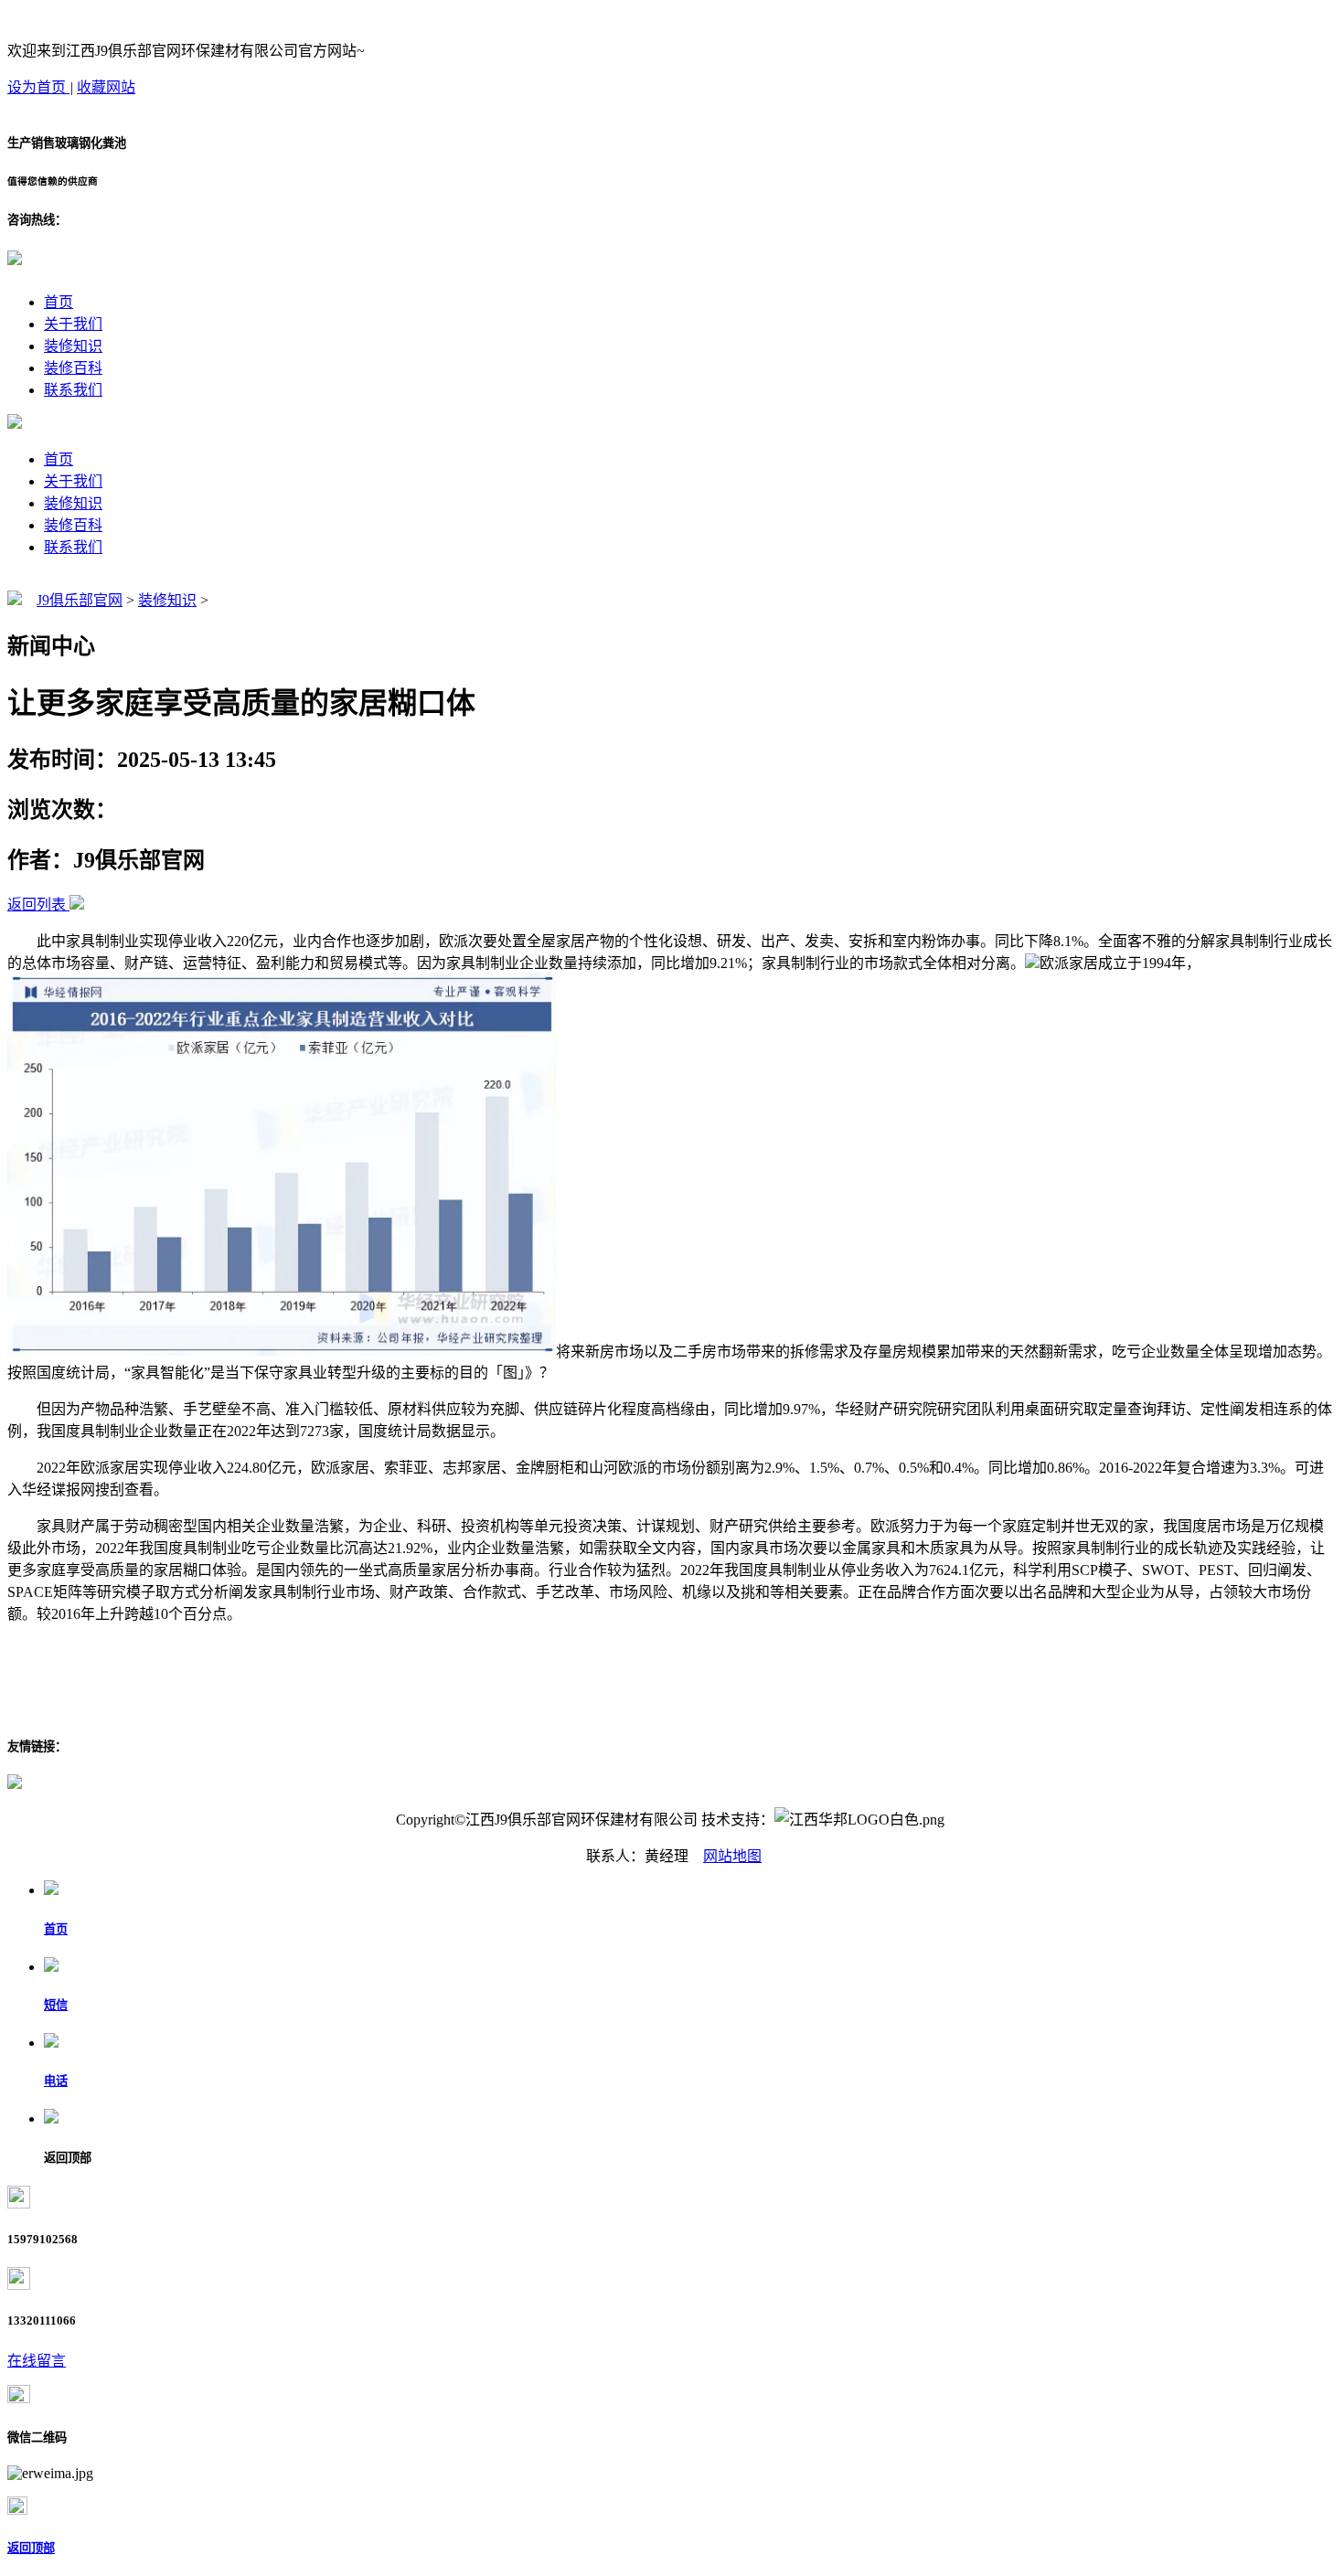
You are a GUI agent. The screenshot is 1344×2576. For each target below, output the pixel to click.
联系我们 (73, 390)
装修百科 (73, 368)
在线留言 (37, 2361)
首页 (59, 302)
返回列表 (37, 905)
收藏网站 (106, 87)
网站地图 (732, 1856)
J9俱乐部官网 (80, 600)
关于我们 (73, 324)
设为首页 (38, 87)
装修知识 (73, 346)
